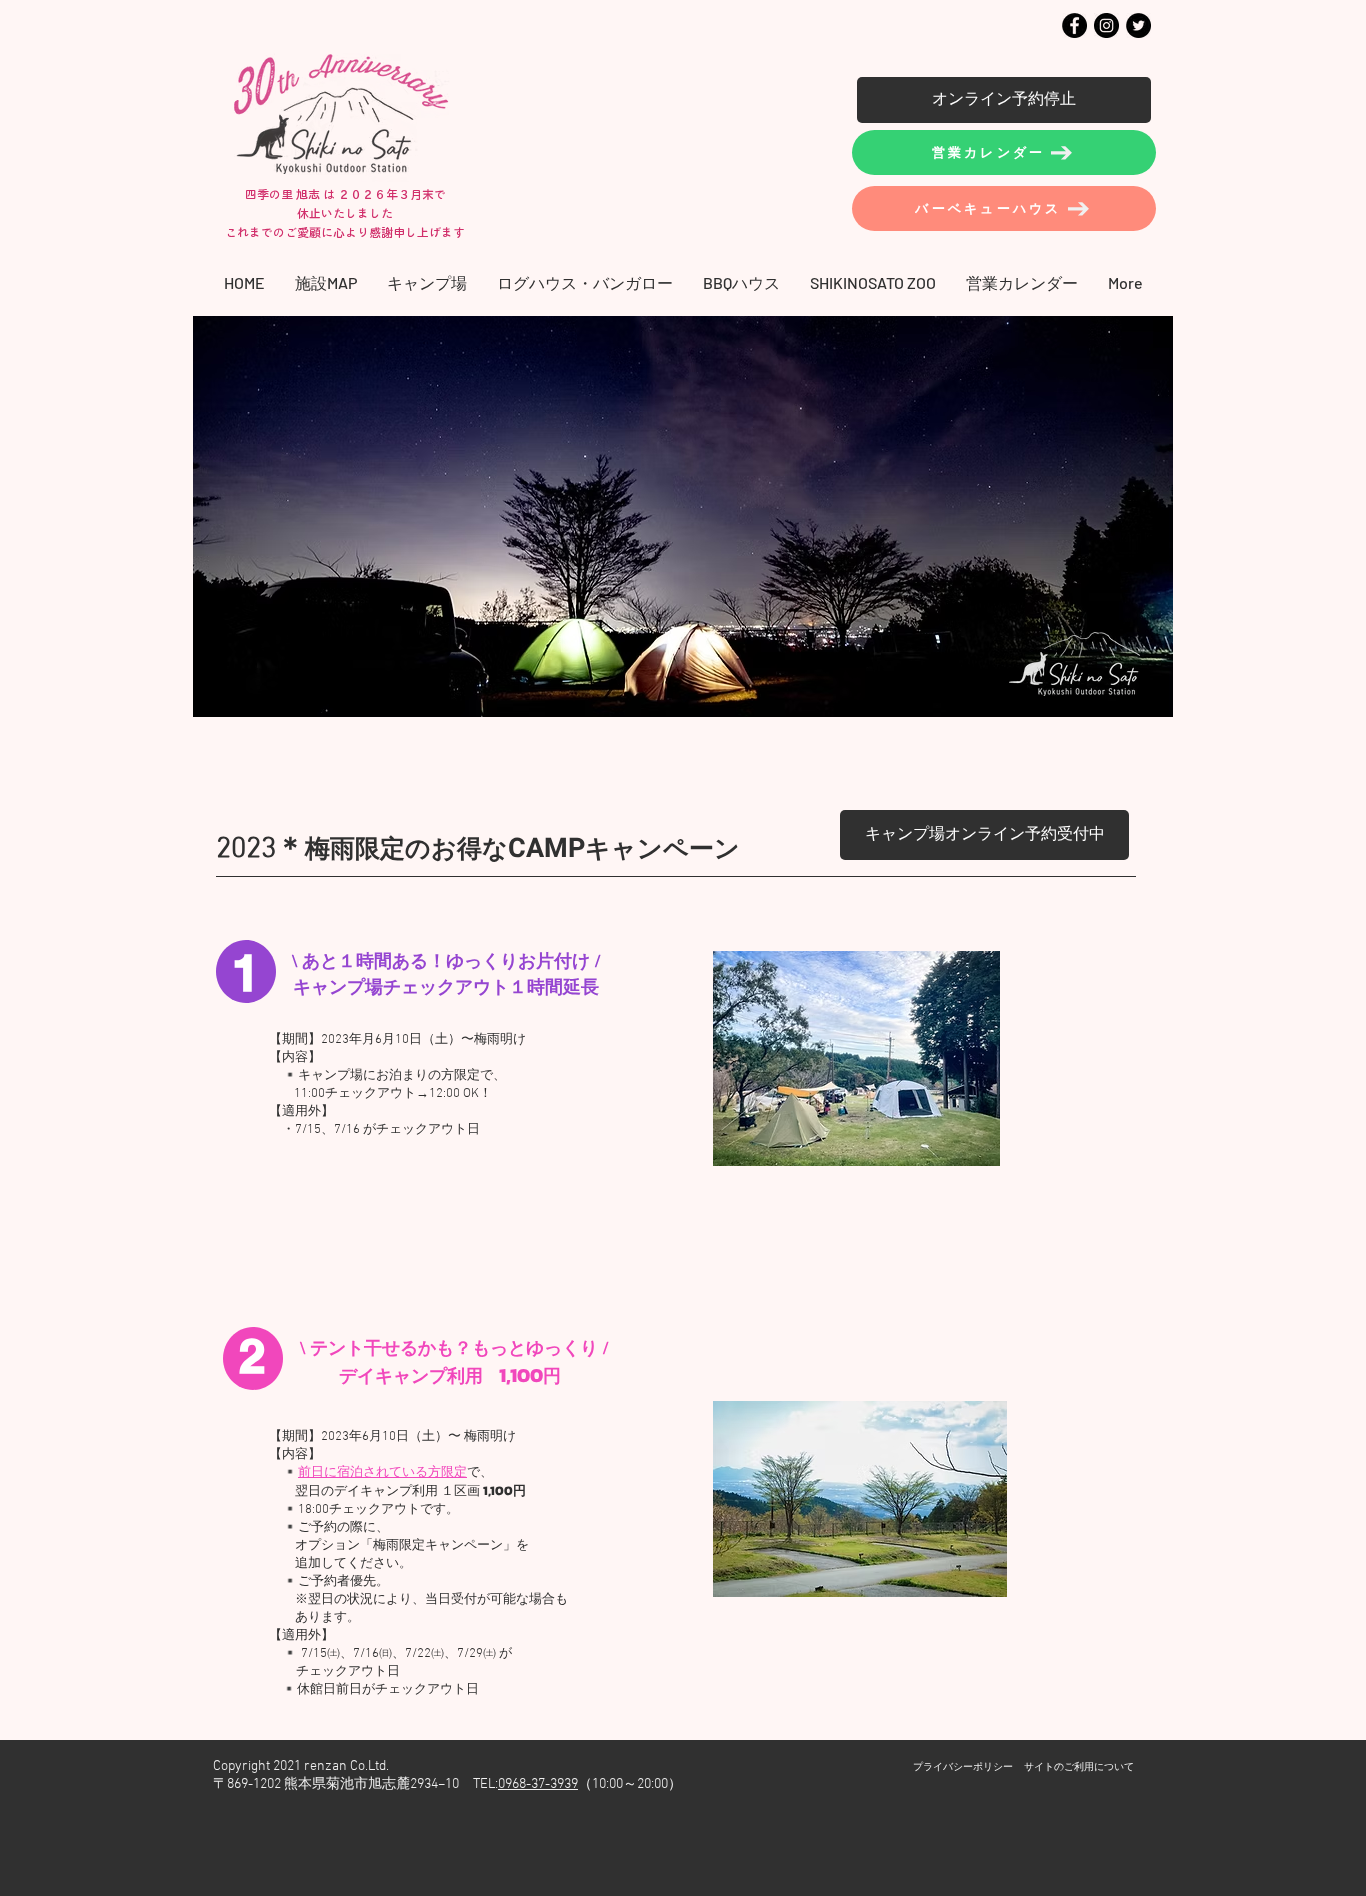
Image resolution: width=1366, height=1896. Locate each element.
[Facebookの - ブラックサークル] (1074, 25)
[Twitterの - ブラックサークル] (1138, 25)
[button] (427, 282)
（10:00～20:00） (630, 1784)
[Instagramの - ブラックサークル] (1106, 25)
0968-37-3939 (538, 1784)
